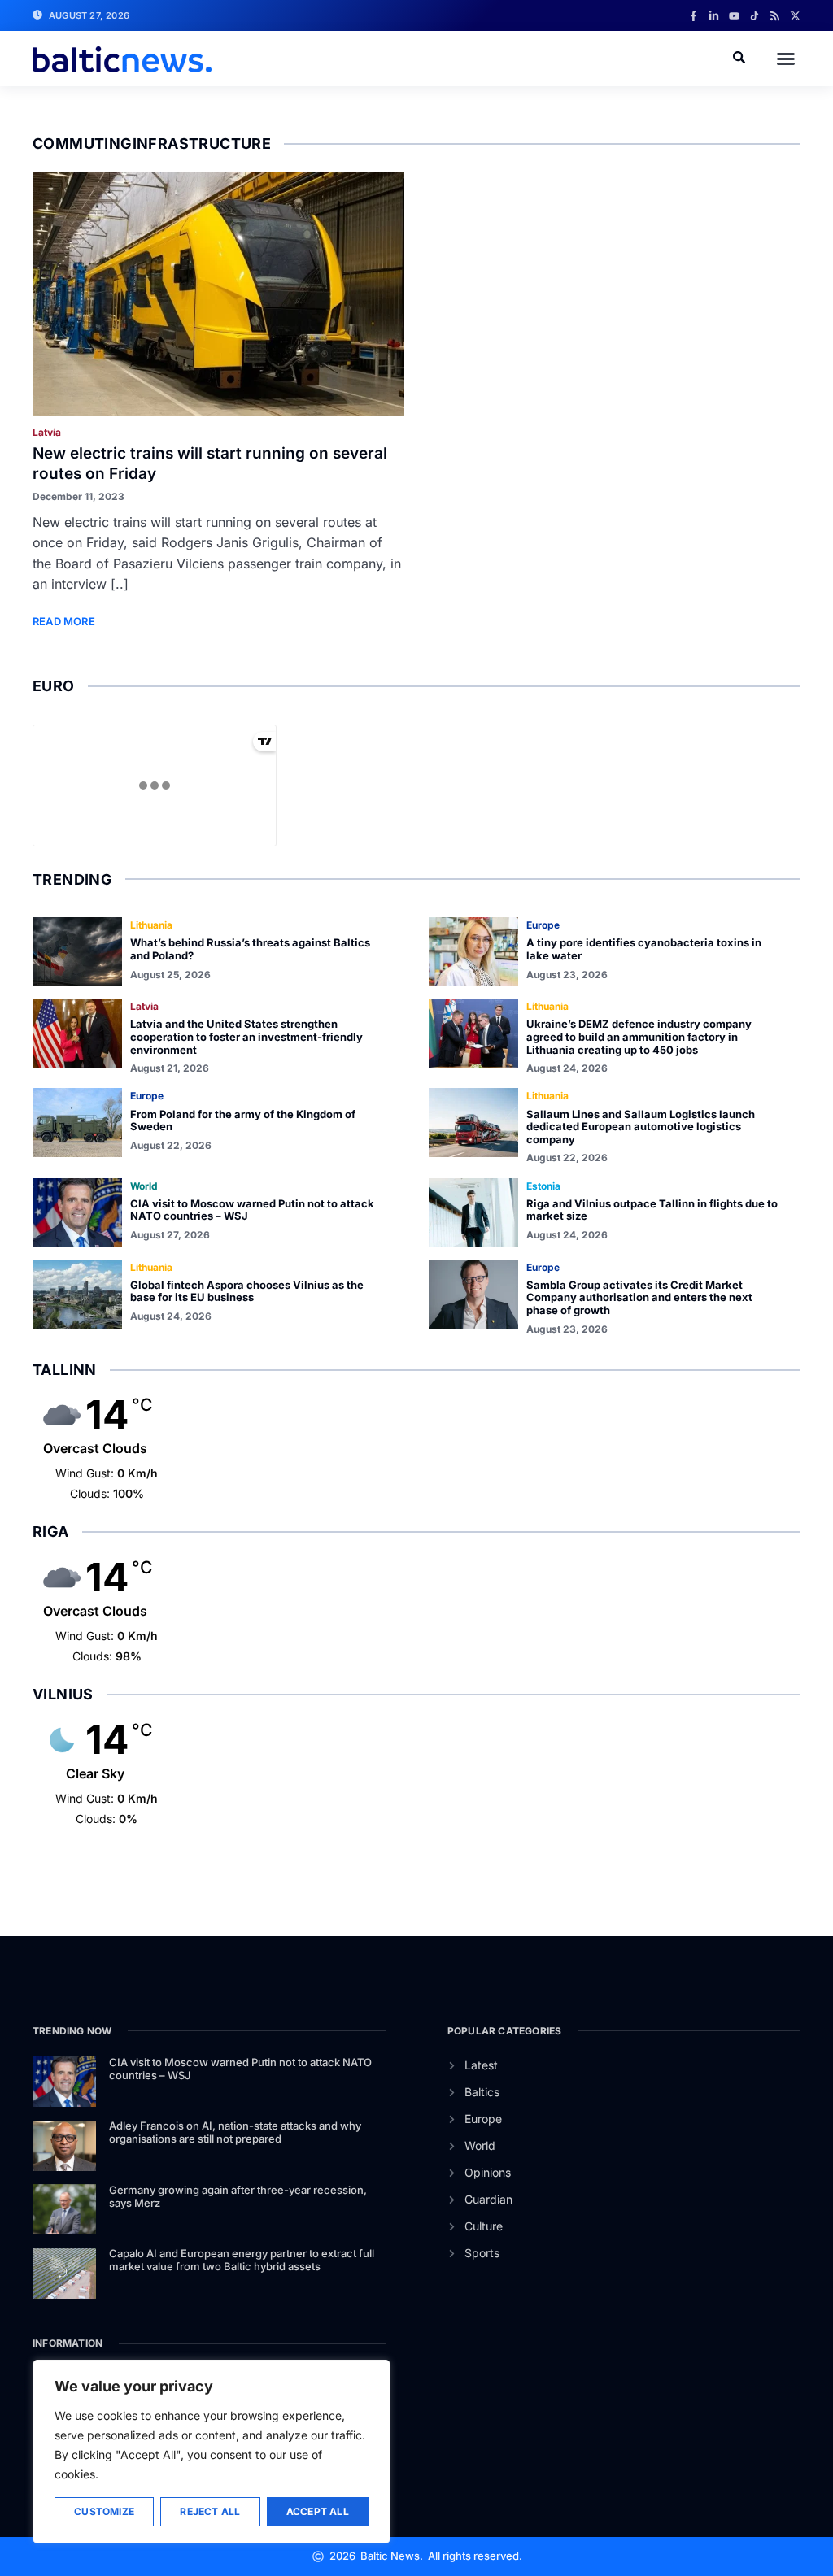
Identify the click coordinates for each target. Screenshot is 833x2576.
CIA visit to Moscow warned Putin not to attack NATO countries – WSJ (252, 1210)
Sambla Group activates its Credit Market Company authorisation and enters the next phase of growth (639, 1297)
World (144, 1186)
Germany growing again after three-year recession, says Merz (238, 2196)
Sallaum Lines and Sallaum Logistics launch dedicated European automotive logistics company (641, 1127)
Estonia (543, 1186)
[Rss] (775, 16)
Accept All (318, 2511)
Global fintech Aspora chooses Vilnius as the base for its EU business (247, 1291)
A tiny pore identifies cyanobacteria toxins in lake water (644, 949)
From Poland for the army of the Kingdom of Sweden (243, 1120)
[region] (212, 2452)
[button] (786, 59)
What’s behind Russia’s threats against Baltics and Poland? (250, 949)
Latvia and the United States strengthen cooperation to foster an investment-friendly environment (246, 1036)
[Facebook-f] (693, 16)
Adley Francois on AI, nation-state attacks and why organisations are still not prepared (235, 2132)
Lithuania (151, 925)
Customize (104, 2511)
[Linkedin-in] (714, 16)
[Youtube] (734, 16)
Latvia (47, 432)
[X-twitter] (795, 16)
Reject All (210, 2511)
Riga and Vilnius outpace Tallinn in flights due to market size (652, 1210)
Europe (543, 925)
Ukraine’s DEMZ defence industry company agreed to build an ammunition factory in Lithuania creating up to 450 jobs (639, 1036)
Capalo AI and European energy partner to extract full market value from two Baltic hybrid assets (242, 2260)
